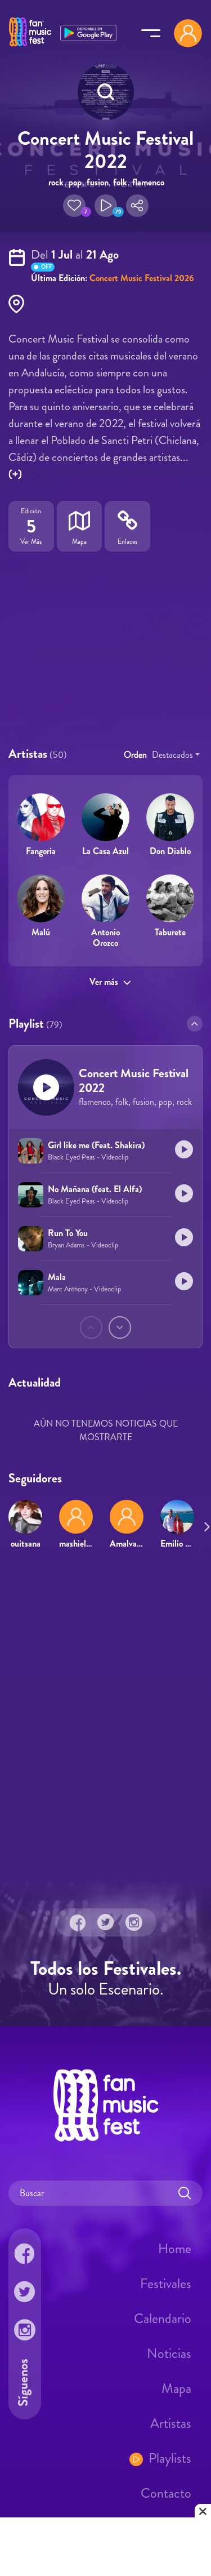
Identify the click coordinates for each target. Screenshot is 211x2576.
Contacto (166, 2493)
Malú (41, 932)
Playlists (170, 2458)
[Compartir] (137, 206)
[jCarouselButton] (205, 1525)
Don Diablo (170, 851)
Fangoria (41, 851)
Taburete (170, 932)
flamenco (148, 182)
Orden (135, 755)
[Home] (30, 47)
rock (56, 182)
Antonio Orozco (105, 938)
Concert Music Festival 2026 (142, 278)
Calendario (163, 2319)
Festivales (166, 2284)
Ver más (104, 982)
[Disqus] (105, 1721)
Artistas (171, 2423)
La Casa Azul (105, 851)
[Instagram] (134, 1922)
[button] (74, 206)
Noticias (169, 2353)
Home (175, 2249)
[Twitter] (106, 1922)
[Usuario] (188, 33)
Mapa (176, 2388)
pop (75, 182)
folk (120, 182)
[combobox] (176, 755)
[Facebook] (78, 1922)
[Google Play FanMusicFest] (88, 32)
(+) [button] (15, 474)
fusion (98, 182)
